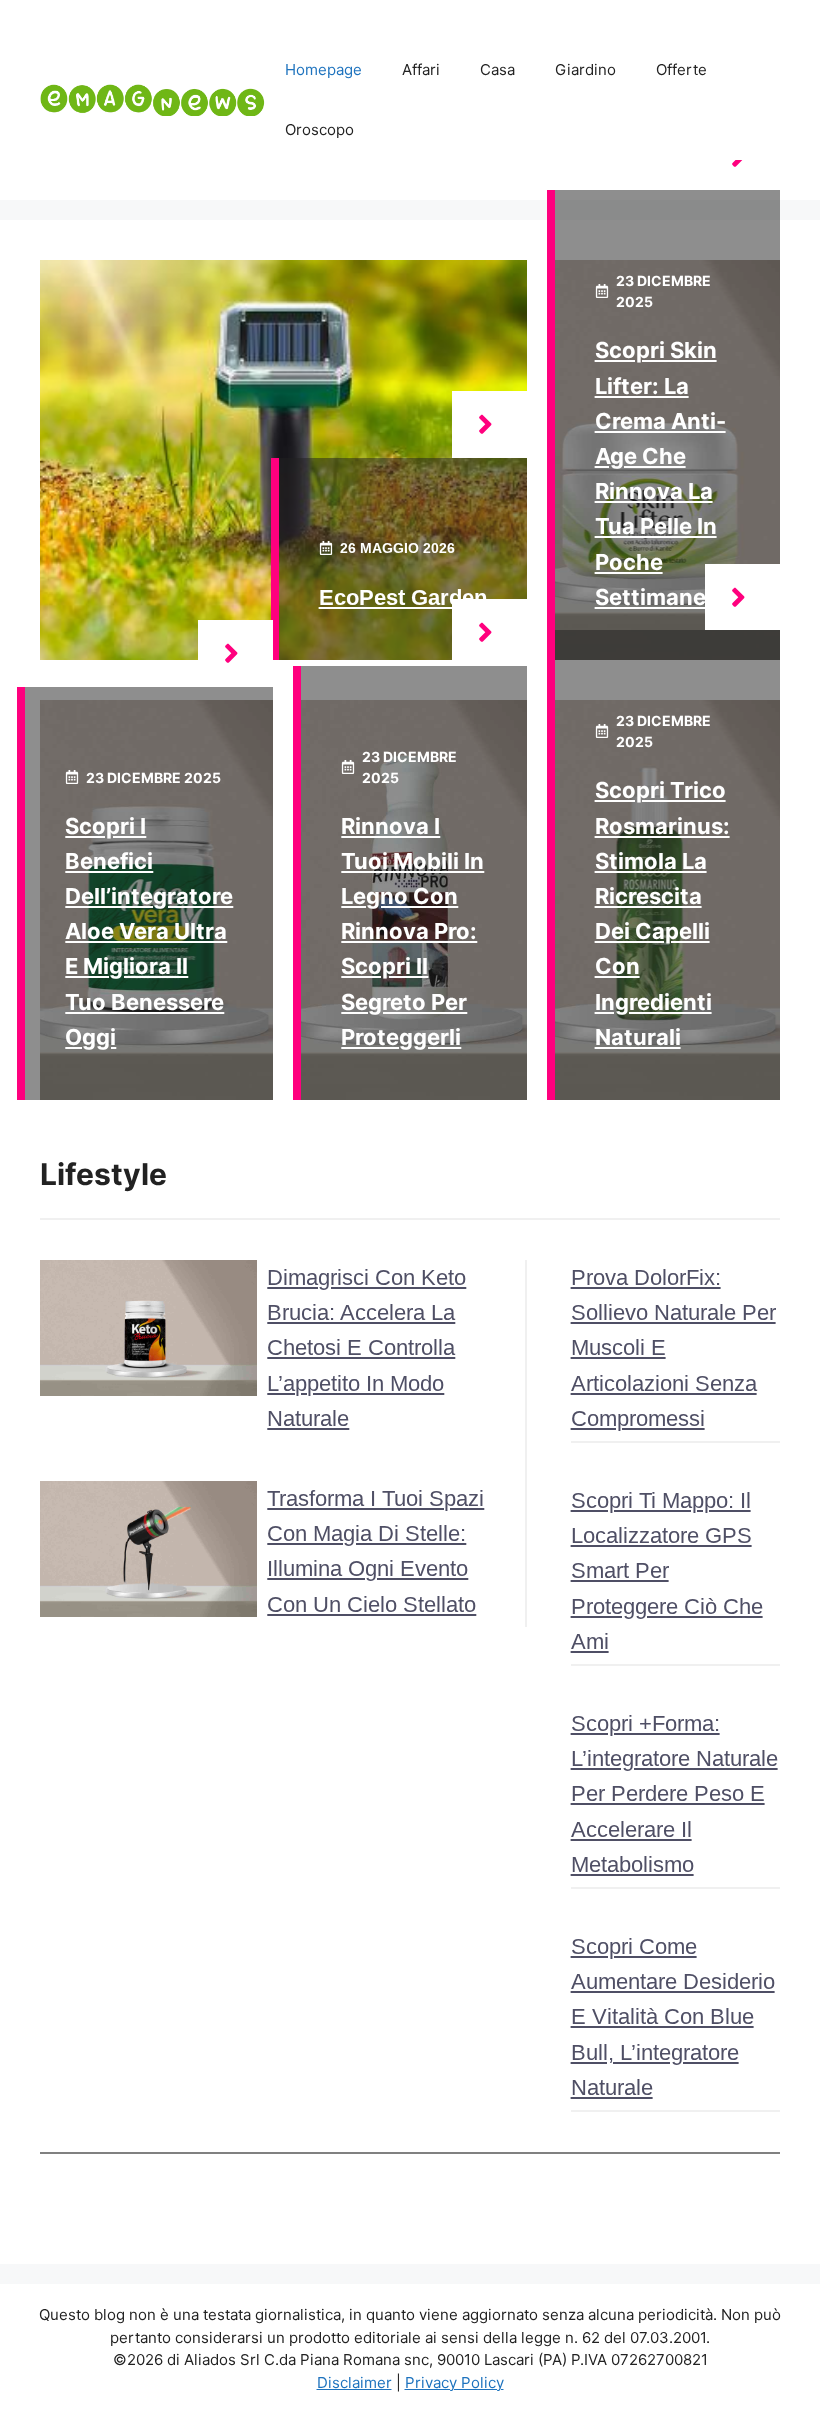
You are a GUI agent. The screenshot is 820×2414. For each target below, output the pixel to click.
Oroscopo (319, 129)
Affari (421, 69)
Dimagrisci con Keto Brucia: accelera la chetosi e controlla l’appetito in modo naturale (366, 1348)
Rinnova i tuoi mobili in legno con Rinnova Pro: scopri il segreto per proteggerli (412, 931)
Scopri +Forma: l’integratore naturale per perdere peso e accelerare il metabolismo (674, 1794)
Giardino (585, 69)
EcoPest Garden (403, 597)
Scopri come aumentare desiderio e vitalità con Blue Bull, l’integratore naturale (673, 2017)
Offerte (681, 69)
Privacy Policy (454, 2382)
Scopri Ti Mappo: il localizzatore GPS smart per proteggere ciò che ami (667, 1571)
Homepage (323, 69)
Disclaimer (354, 2382)
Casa (497, 69)
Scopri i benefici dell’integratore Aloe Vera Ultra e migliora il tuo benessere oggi (149, 931)
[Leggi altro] (489, 424)
